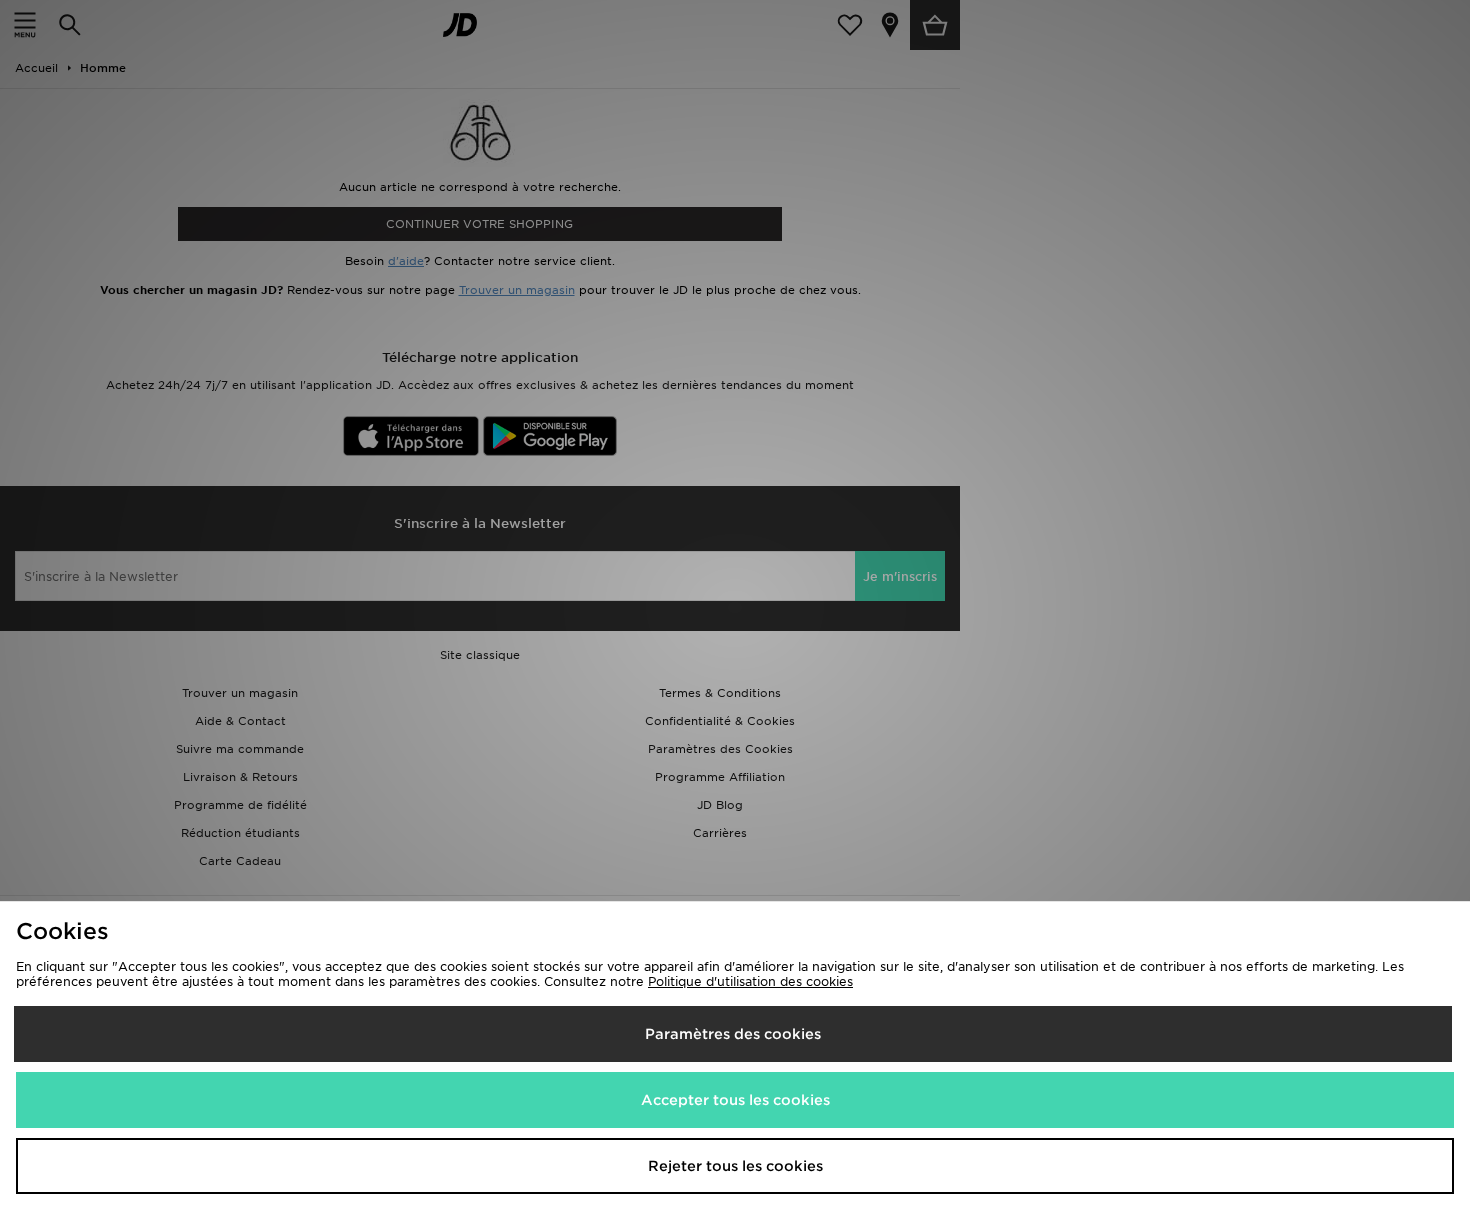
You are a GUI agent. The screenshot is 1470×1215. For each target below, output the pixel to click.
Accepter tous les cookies (735, 1100)
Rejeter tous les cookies (735, 1166)
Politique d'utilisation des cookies (750, 981)
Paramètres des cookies (733, 1034)
